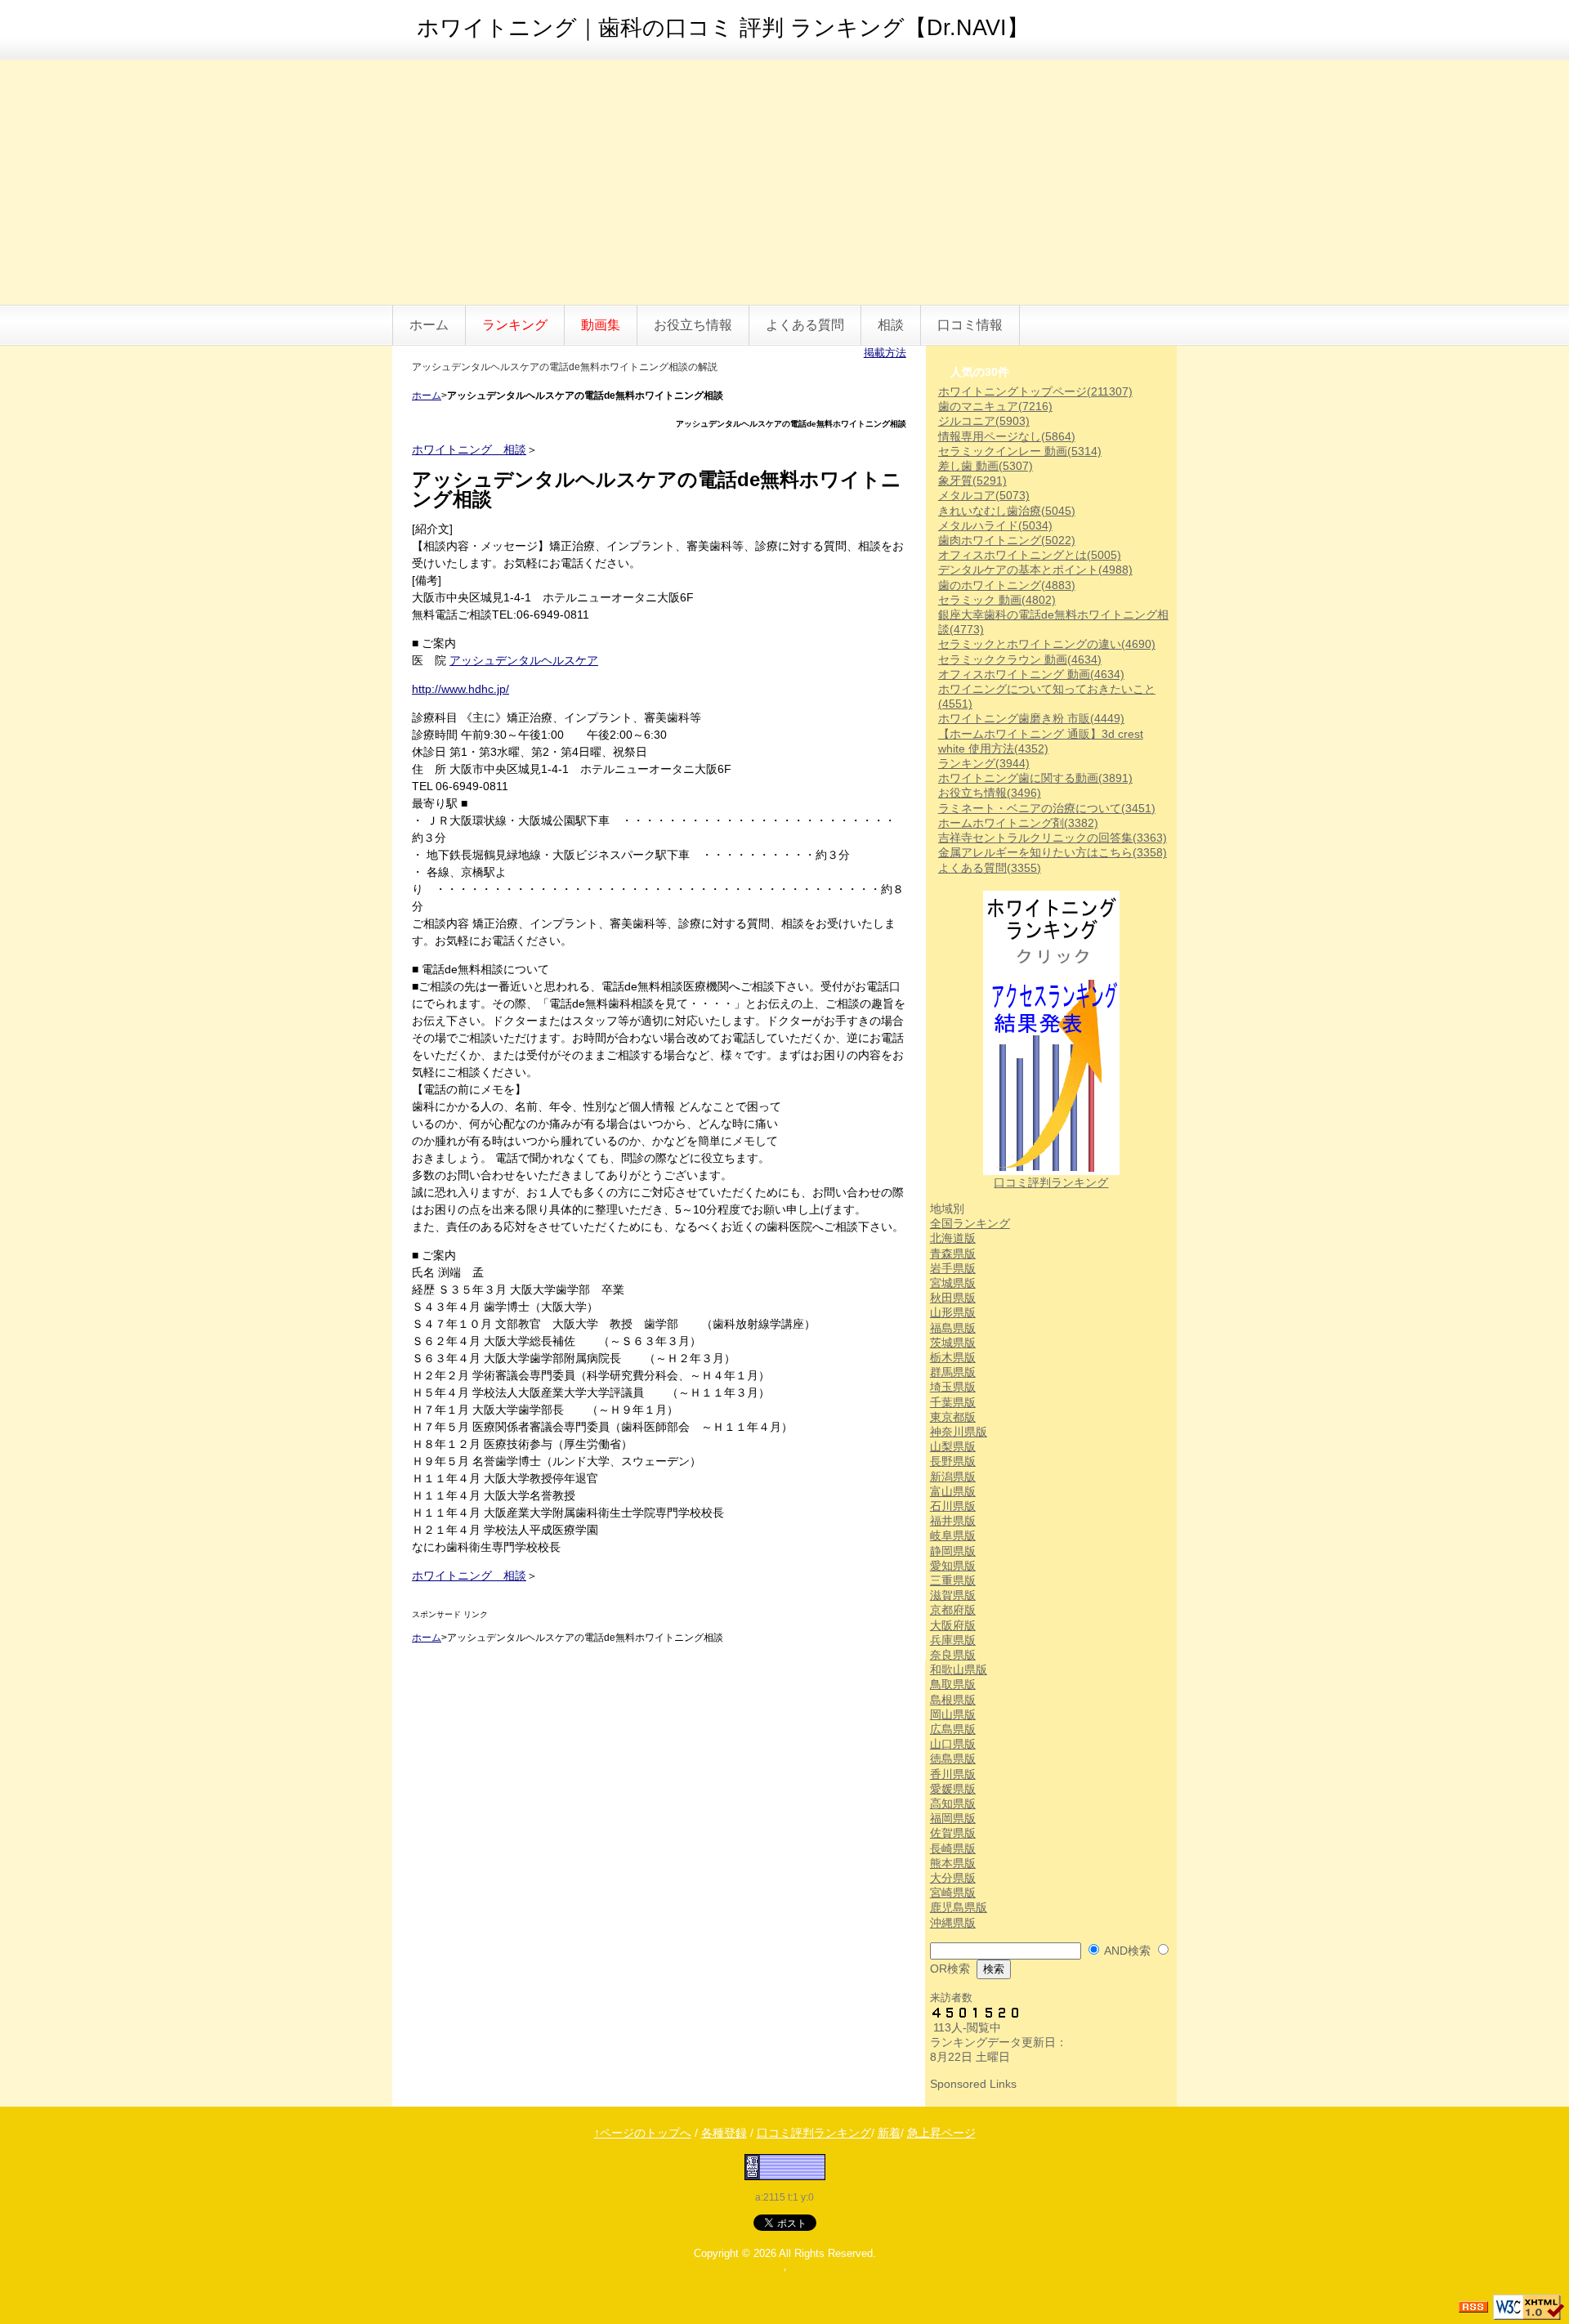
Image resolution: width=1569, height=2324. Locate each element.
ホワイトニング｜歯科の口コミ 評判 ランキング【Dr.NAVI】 (723, 28)
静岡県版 (953, 1551)
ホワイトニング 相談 (469, 449)
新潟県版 (953, 1477)
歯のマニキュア (995, 406)
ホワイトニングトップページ (1035, 391)
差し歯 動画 (986, 466)
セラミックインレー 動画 (1020, 451)
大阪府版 (953, 1625)
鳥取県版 (953, 1684)
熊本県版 (953, 1863)
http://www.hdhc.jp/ (460, 689)
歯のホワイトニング (1007, 585)
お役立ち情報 (693, 325)
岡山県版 (953, 1714)
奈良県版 (953, 1655)
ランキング (984, 763)
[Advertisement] (784, 182)
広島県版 (953, 1729)
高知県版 (953, 1803)
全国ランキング (970, 1223)
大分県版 (953, 1878)
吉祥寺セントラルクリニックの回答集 (1053, 838)
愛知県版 (953, 1566)
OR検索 (950, 1969)
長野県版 (953, 1461)
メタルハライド (995, 525)
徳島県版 (953, 1759)
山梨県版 (953, 1446)
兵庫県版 (953, 1640)
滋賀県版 (953, 1595)
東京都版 (953, 1417)
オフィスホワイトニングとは (1030, 555)
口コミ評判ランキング (1051, 1182)
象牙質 (972, 480)
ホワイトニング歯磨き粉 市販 (1031, 718)
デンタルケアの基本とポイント (1035, 570)
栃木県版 (953, 1357)
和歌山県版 (959, 1669)
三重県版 (953, 1580)
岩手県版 (953, 1268)
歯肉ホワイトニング (1007, 540)
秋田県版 (953, 1298)
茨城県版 (953, 1343)
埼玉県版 (953, 1387)
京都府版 (953, 1610)
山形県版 (953, 1312)
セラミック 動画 (997, 600)
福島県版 (953, 1328)
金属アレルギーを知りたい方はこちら (1053, 852)
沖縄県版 (953, 1923)
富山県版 (953, 1491)
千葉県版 (953, 1402)
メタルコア (984, 495)
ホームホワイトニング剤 (1018, 823)
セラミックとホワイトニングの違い (1047, 644)
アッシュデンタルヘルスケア (524, 660)
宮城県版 (953, 1283)
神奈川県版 (959, 1432)
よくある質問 (805, 325)
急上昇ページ (941, 2133)
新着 (889, 2133)
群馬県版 (953, 1372)
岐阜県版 (953, 1535)
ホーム (429, 325)
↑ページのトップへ (643, 2133)
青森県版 (953, 1254)
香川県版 (953, 1774)
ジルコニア (984, 421)
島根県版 (953, 1700)
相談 (891, 325)
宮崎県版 (953, 1893)
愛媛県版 (953, 1789)
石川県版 (953, 1506)
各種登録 (724, 2133)
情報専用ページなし (1007, 436)
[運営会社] (785, 2166)
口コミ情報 (970, 325)
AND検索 (1127, 1951)
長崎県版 (953, 1848)
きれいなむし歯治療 (1007, 511)
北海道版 (953, 1238)
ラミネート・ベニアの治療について (1047, 808)
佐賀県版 (953, 1833)
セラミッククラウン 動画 (1020, 659)
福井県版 (953, 1521)
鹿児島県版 (959, 1907)
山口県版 (953, 1744)
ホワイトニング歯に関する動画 (1035, 778)
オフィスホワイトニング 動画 (1031, 674)
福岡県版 (953, 1818)
